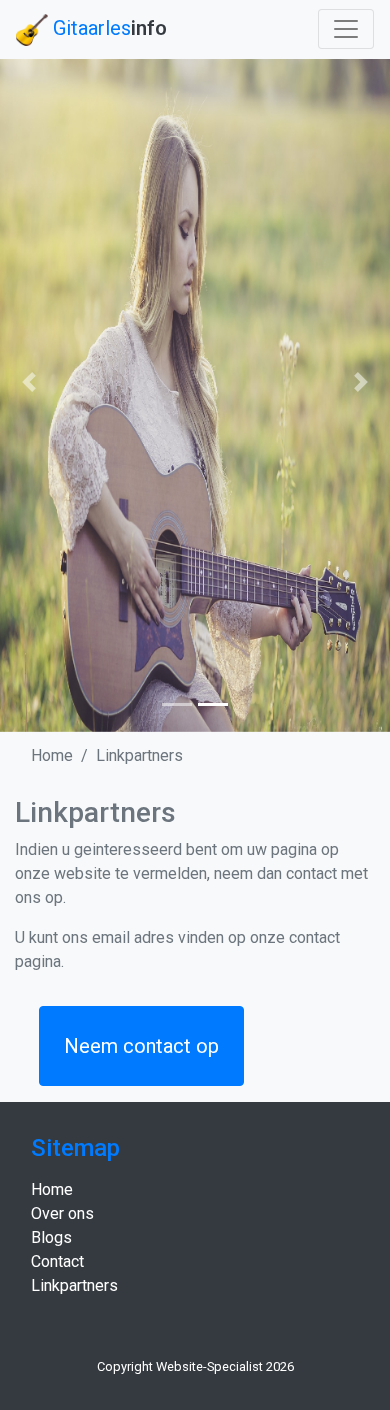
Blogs (51, 1237)
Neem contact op (141, 1046)
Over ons (62, 1213)
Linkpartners (139, 755)
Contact (57, 1261)
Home (52, 755)
